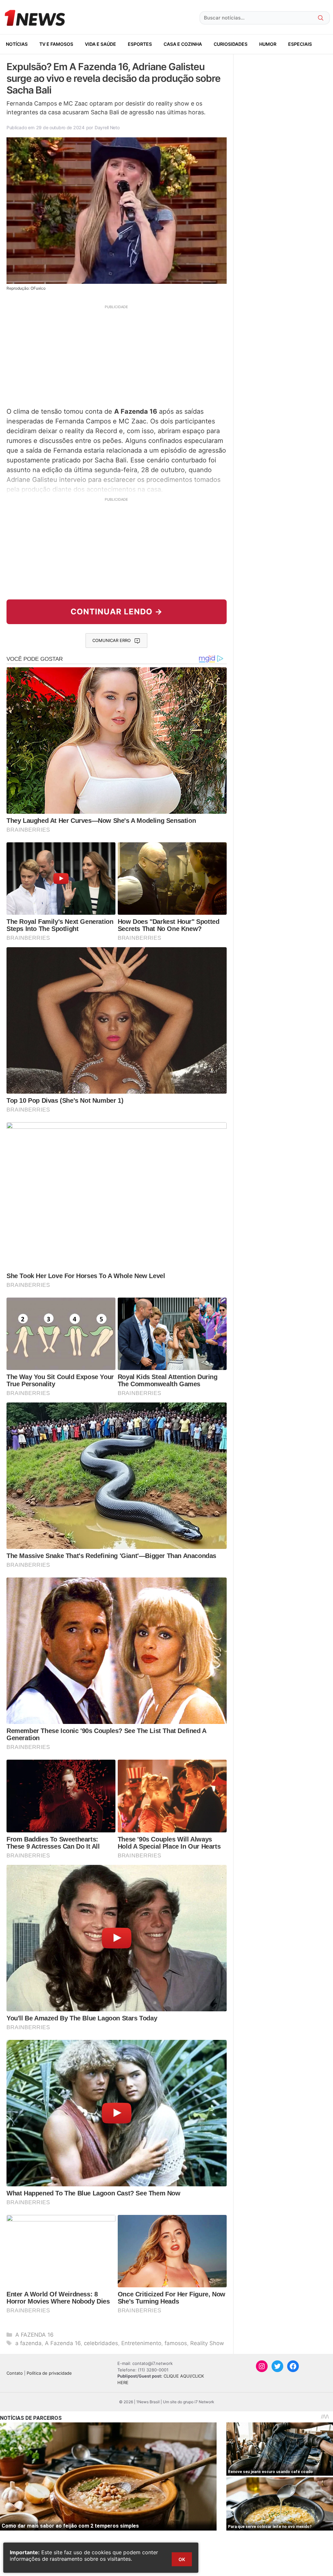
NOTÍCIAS (17, 44)
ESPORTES (140, 44)
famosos (176, 2343)
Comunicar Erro (112, 640)
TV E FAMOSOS (56, 44)
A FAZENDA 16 (34, 2335)
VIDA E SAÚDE (100, 44)
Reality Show (207, 2343)
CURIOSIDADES (231, 44)
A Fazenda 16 (63, 2343)
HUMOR (268, 44)
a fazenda (28, 2343)
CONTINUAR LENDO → (117, 612)
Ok (182, 2559)
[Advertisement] (117, 355)
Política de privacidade (49, 2373)
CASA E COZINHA (183, 44)
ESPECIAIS (300, 44)
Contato (15, 2373)
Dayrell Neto (107, 127)
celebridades (101, 2343)
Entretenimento (141, 2343)
